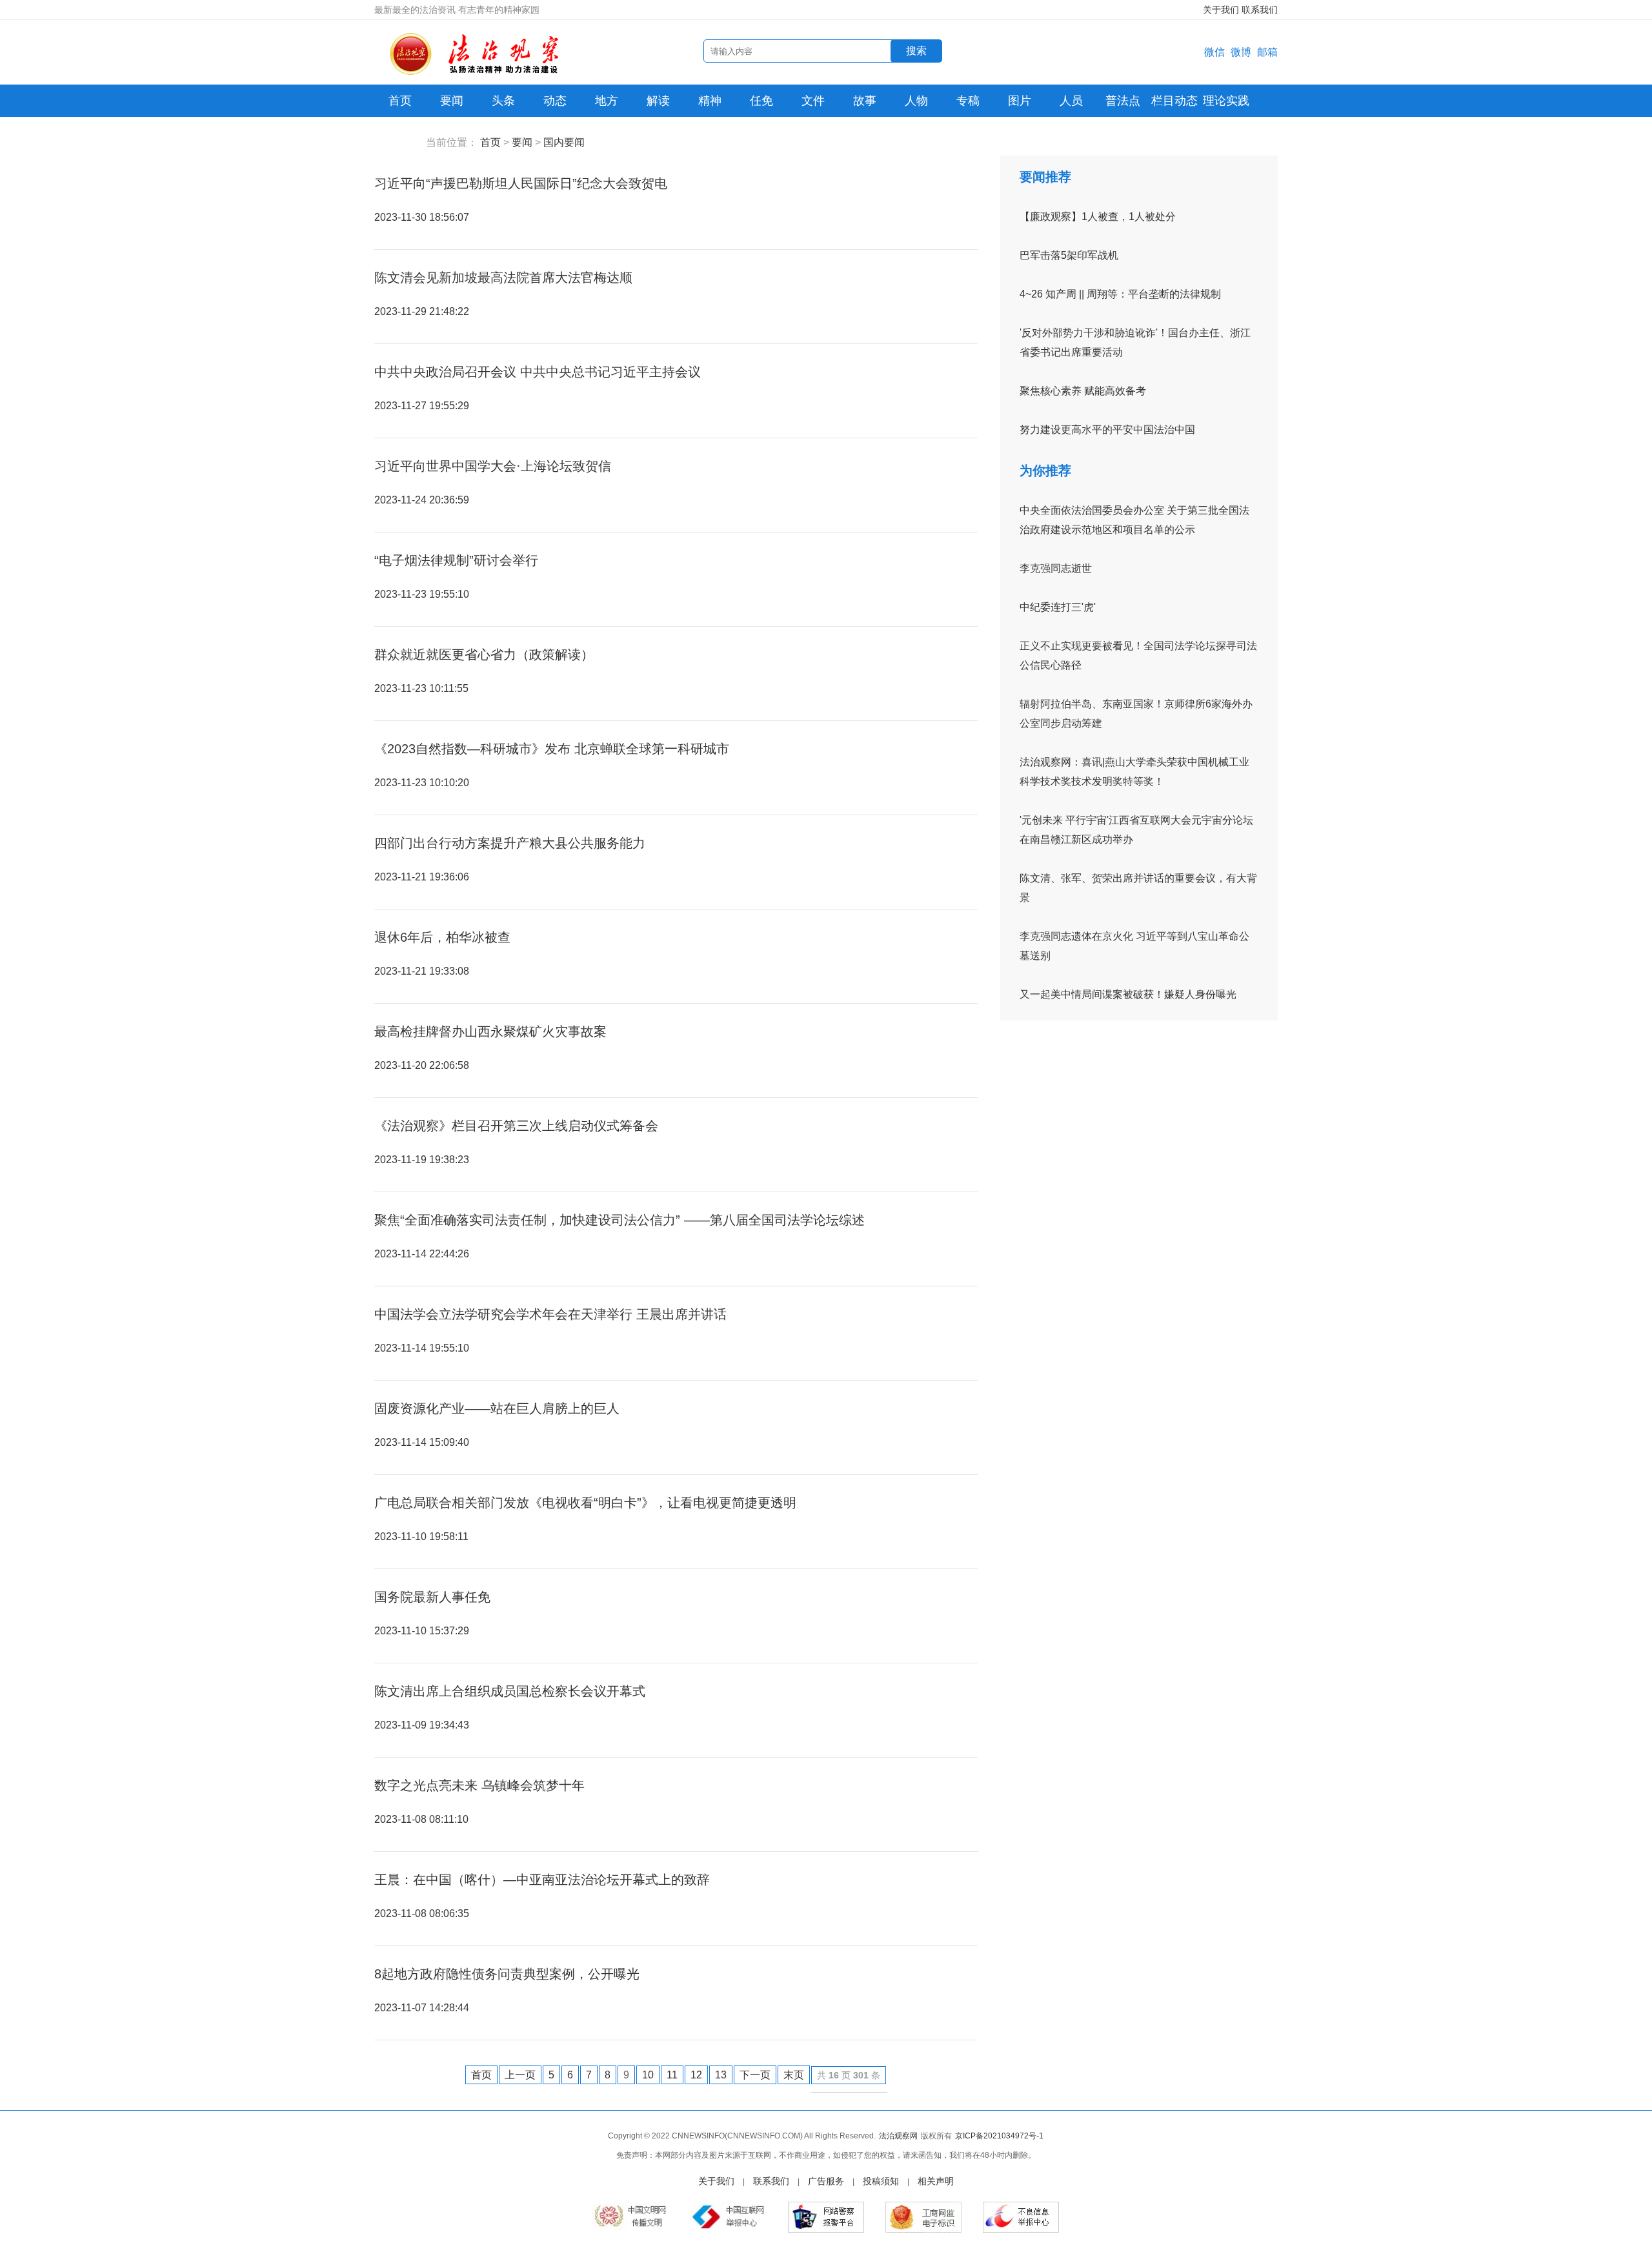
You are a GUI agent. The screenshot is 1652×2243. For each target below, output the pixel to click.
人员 (1071, 101)
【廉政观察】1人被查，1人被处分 (1098, 217)
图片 (1020, 101)
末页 (794, 2075)
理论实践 (1226, 101)
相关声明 (936, 2181)
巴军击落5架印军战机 (1069, 255)
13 (721, 2075)
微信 (1214, 52)
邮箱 (1267, 52)
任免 (761, 101)
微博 (1241, 52)
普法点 (1123, 101)
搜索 (916, 51)
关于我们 (1221, 10)
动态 (555, 101)
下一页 (755, 2075)
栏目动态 (1174, 101)
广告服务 (826, 2181)
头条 (503, 101)
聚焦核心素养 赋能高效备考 (1083, 391)
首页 (400, 101)
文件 (813, 101)
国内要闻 (564, 142)
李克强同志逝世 (1056, 568)
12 (696, 2075)
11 (672, 2075)
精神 (710, 101)
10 (648, 2075)
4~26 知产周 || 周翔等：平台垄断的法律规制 (1120, 294)
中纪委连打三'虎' (1058, 607)
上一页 (520, 2075)
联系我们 (1260, 10)
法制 (400, 133)
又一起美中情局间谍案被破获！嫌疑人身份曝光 (1128, 994)
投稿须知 (881, 2181)
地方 (607, 101)
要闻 (452, 101)
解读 (658, 101)
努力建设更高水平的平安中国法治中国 (1107, 430)
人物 (916, 101)
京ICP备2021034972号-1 (999, 2136)
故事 (865, 101)
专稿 (968, 101)
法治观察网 (898, 2136)
